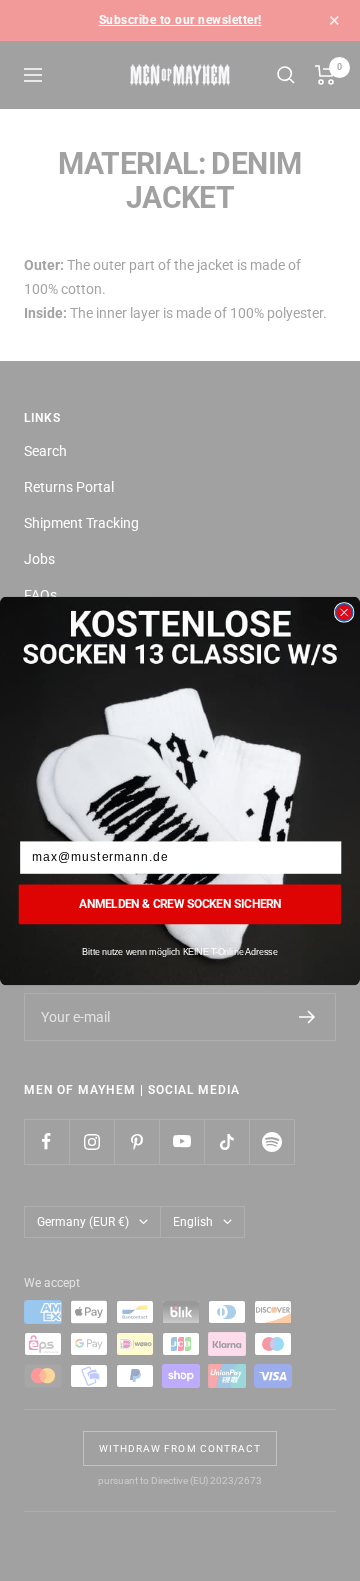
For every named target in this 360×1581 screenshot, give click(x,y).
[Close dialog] (344, 611)
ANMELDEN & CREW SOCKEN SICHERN (180, 903)
